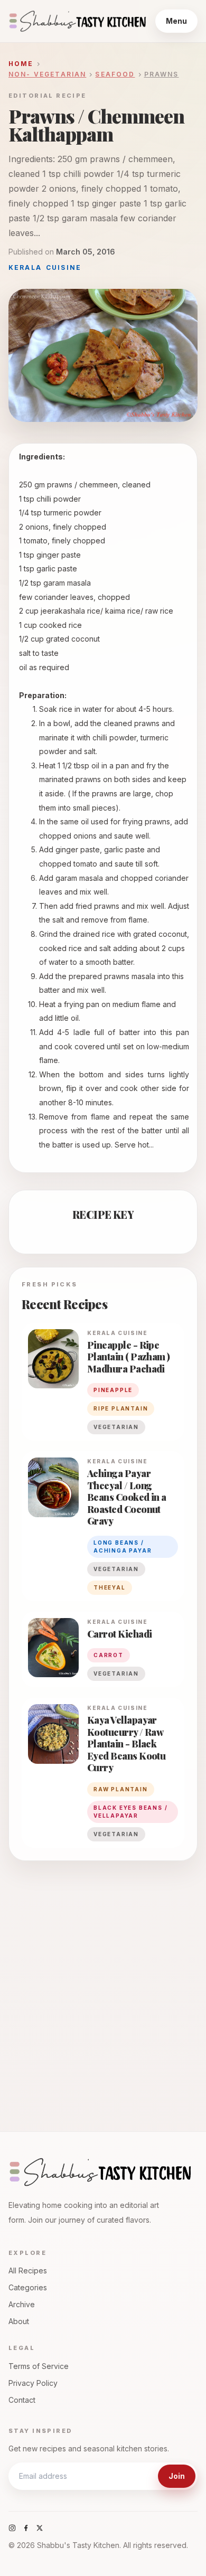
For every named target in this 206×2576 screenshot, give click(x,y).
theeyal (110, 1587)
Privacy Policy (33, 2383)
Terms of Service (39, 2366)
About (19, 2321)
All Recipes (28, 2271)
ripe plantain (121, 1408)
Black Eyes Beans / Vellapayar (130, 1812)
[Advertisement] (103, 1986)
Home (21, 64)
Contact (22, 2400)
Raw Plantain (121, 1789)
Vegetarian (116, 1427)
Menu (176, 21)
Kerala (25, 267)
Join (177, 2476)
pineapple (113, 1390)
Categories (28, 2287)
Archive (22, 2304)
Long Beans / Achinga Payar (123, 1546)
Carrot (109, 1655)
